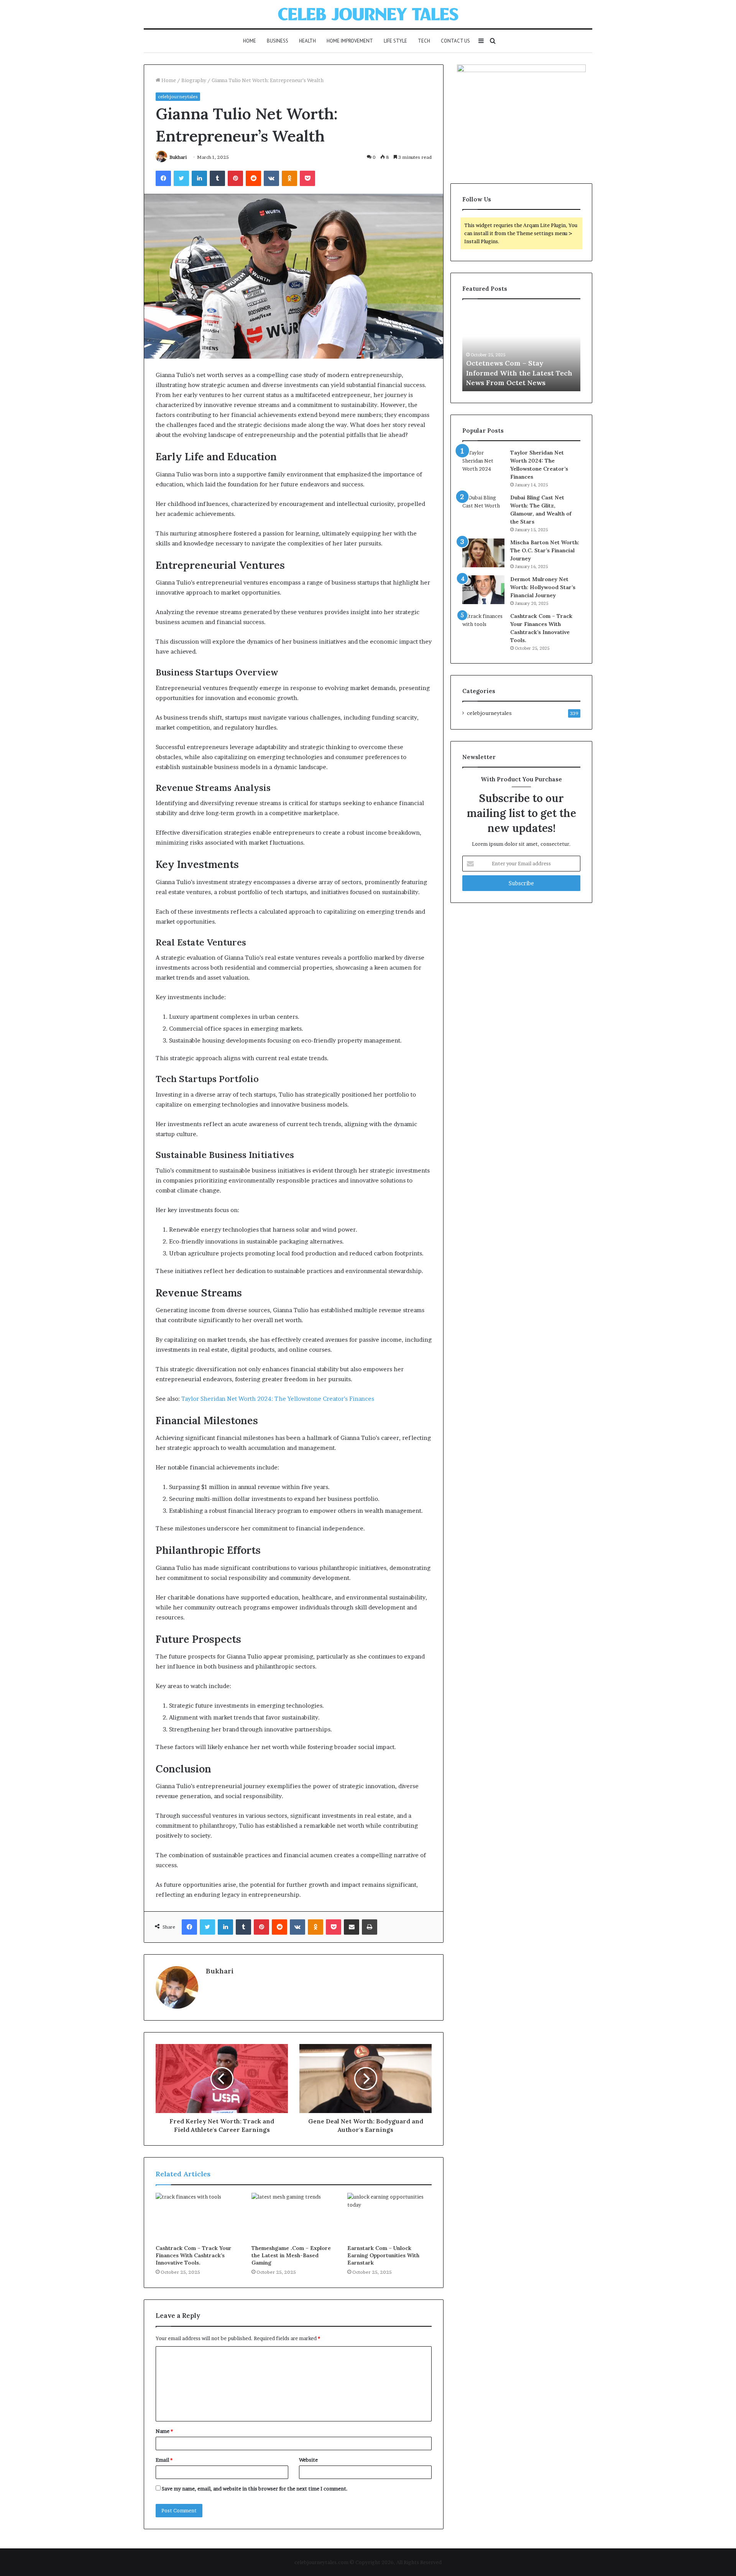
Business (278, 41)
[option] (521, 349)
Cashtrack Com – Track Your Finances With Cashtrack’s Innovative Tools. (194, 2255)
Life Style (395, 41)
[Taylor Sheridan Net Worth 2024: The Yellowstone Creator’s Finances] (483, 463)
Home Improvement (350, 41)
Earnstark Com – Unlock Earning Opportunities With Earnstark (383, 2255)
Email (164, 2460)
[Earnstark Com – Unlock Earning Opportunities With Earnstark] (389, 2217)
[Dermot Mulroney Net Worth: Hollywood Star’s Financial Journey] (483, 590)
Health (307, 41)
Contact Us (455, 41)
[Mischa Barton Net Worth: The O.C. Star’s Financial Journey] (483, 553)
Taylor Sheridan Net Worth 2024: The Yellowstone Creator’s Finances (278, 1399)
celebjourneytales (178, 96)
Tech (424, 41)
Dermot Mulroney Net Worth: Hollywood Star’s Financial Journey (543, 587)
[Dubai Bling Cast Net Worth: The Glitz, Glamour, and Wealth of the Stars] (483, 508)
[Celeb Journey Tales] (368, 14)
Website (308, 2460)
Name (164, 2431)
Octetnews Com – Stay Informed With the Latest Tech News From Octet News (519, 373)
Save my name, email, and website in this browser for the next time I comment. (255, 2489)
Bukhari (178, 157)
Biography (194, 80)
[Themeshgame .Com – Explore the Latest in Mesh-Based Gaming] (294, 2217)
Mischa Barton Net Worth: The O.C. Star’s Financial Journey (545, 550)
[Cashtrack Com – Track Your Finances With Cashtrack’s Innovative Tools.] (198, 2217)
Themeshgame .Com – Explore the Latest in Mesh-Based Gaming (291, 2255)
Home (250, 41)
